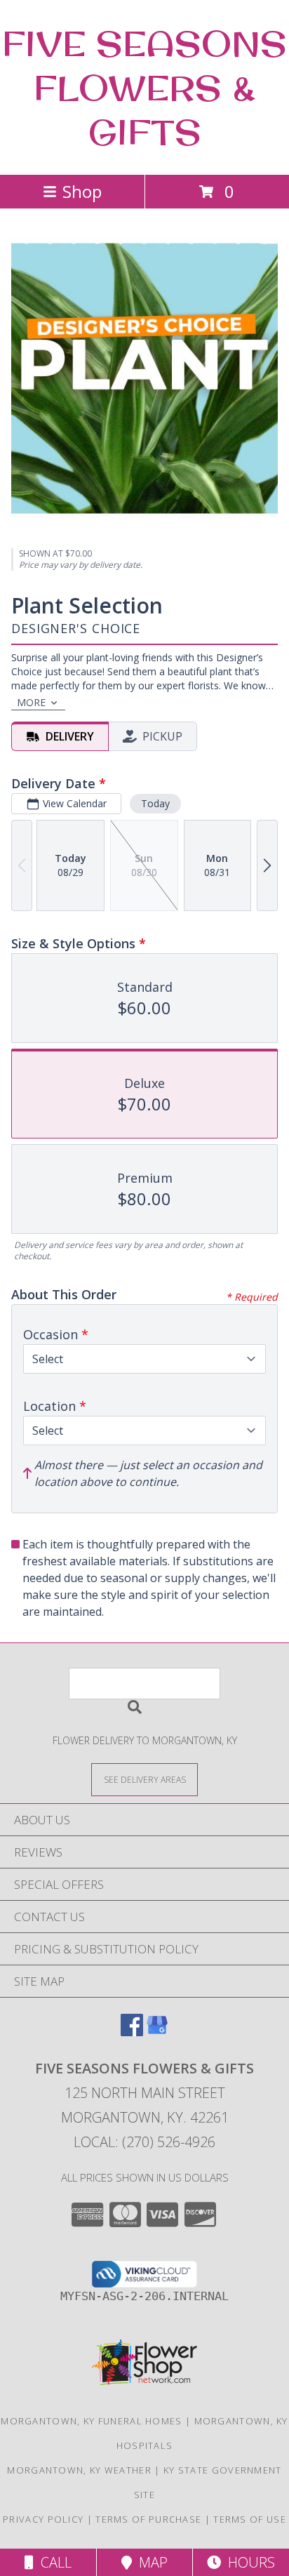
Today (155, 803)
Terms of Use (250, 2519)
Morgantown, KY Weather (79, 2470)
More (31, 702)
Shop (82, 191)
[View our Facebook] (132, 2032)
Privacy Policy (43, 2519)
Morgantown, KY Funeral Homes (91, 2421)
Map (150, 2562)
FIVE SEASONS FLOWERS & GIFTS (144, 87)
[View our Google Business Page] (157, 2032)
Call (53, 2562)
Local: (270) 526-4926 (144, 2142)
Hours (248, 2562)
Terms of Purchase (148, 2519)
